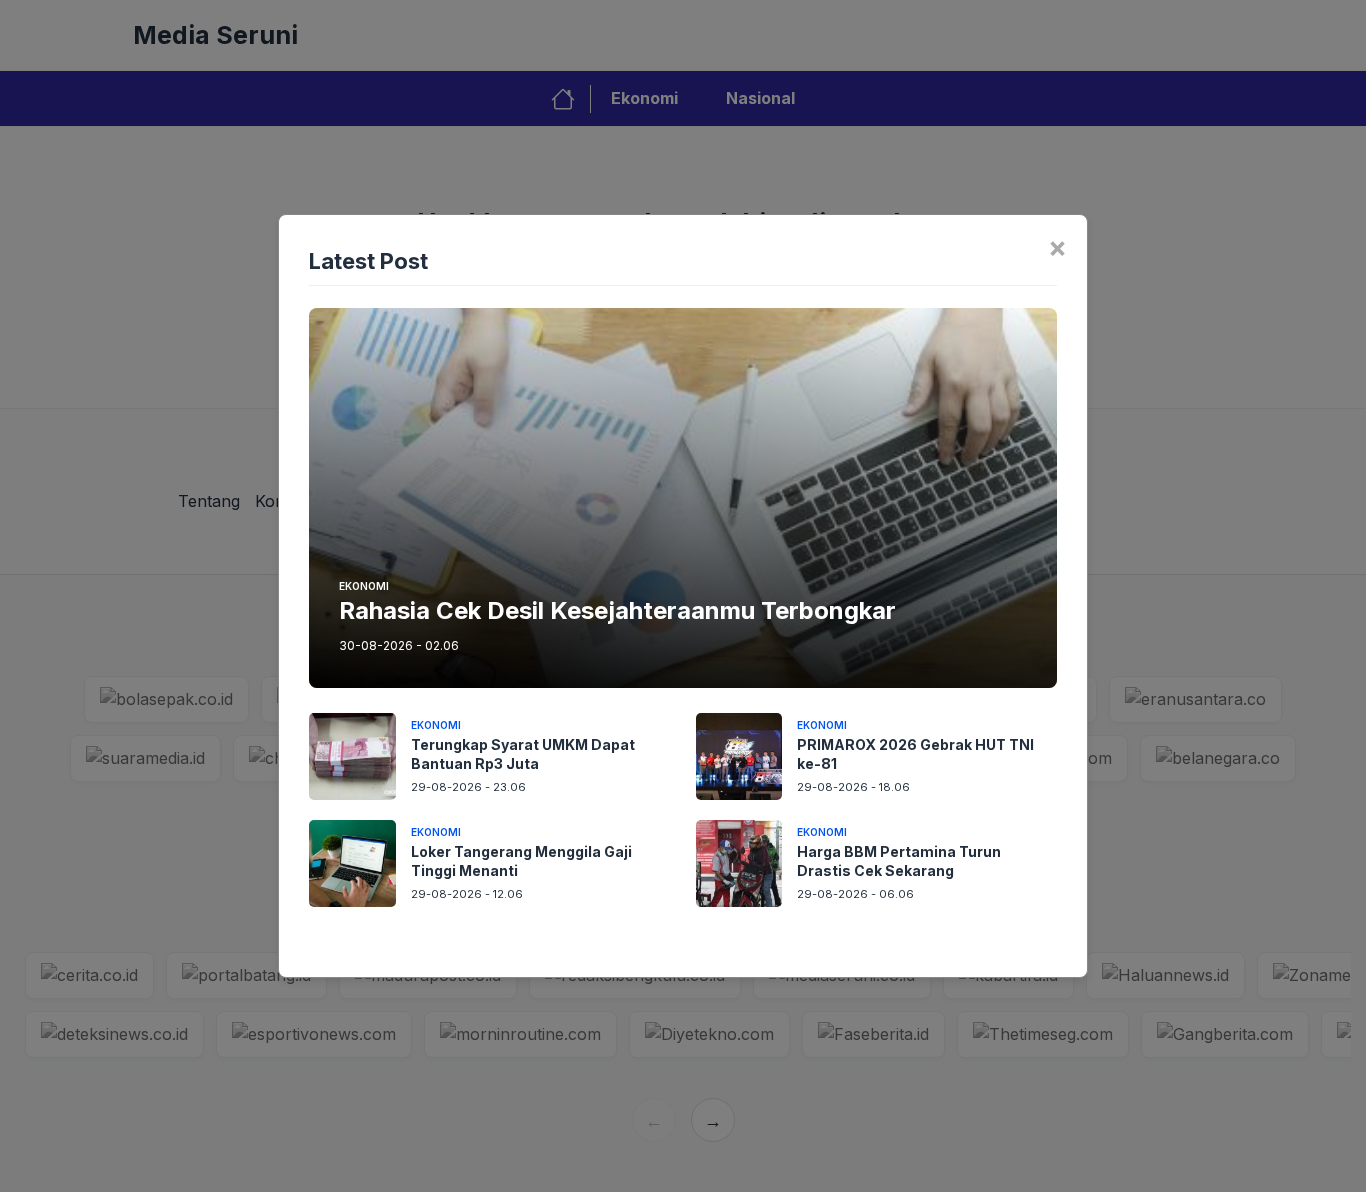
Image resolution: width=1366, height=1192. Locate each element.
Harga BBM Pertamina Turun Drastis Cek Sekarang (899, 861)
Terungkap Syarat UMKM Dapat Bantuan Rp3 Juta (523, 754)
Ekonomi (364, 586)
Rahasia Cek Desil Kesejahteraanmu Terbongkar (617, 610)
